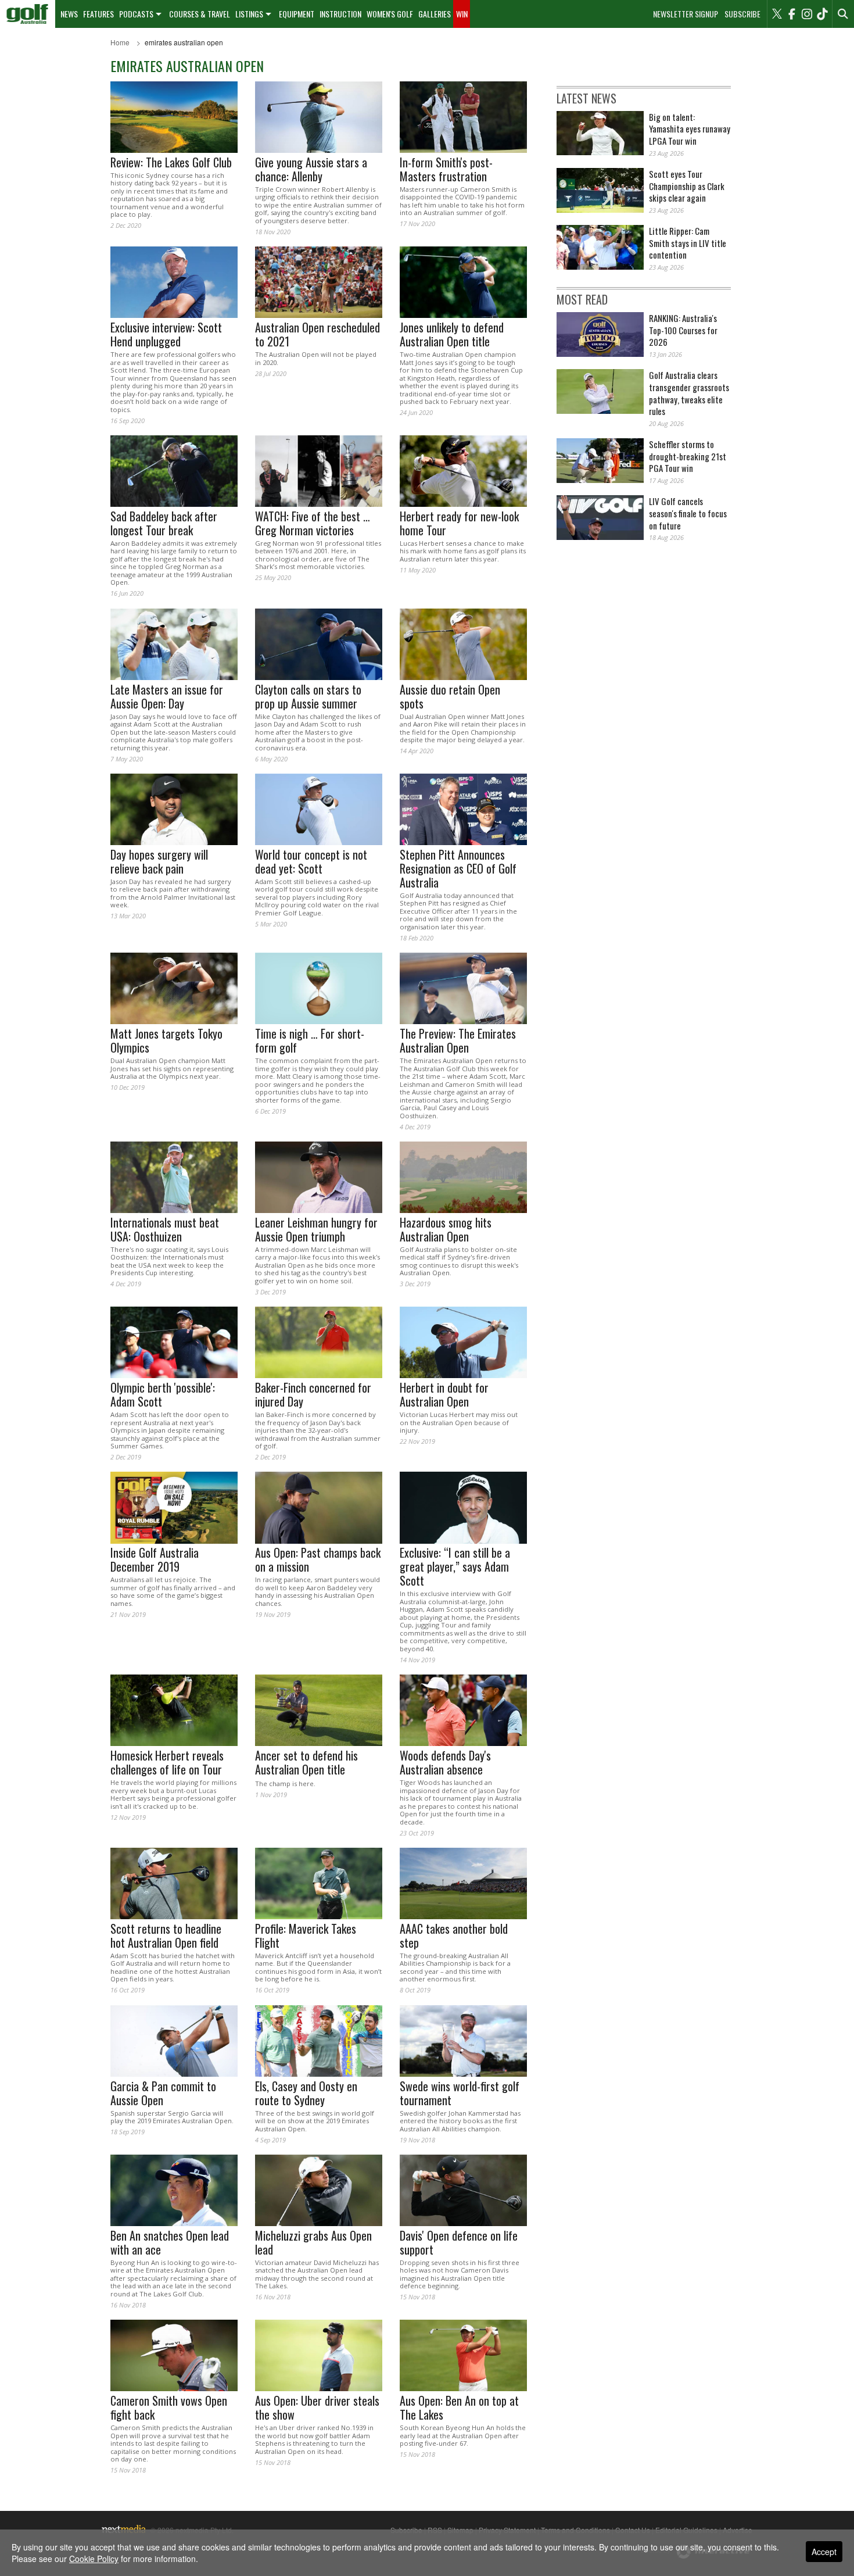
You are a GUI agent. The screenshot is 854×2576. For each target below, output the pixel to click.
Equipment (297, 14)
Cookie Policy (94, 2559)
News (69, 14)
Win (462, 14)
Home (120, 42)
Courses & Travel (200, 14)
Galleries (435, 14)
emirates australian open (184, 42)
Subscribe (742, 14)
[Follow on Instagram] (807, 14)
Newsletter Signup (686, 14)
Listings (249, 14)
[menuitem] (28, 14)
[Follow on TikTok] (822, 14)
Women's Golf (390, 14)
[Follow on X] (777, 14)
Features (98, 14)
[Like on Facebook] (792, 14)
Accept (824, 2552)
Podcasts (136, 14)
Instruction (340, 14)
